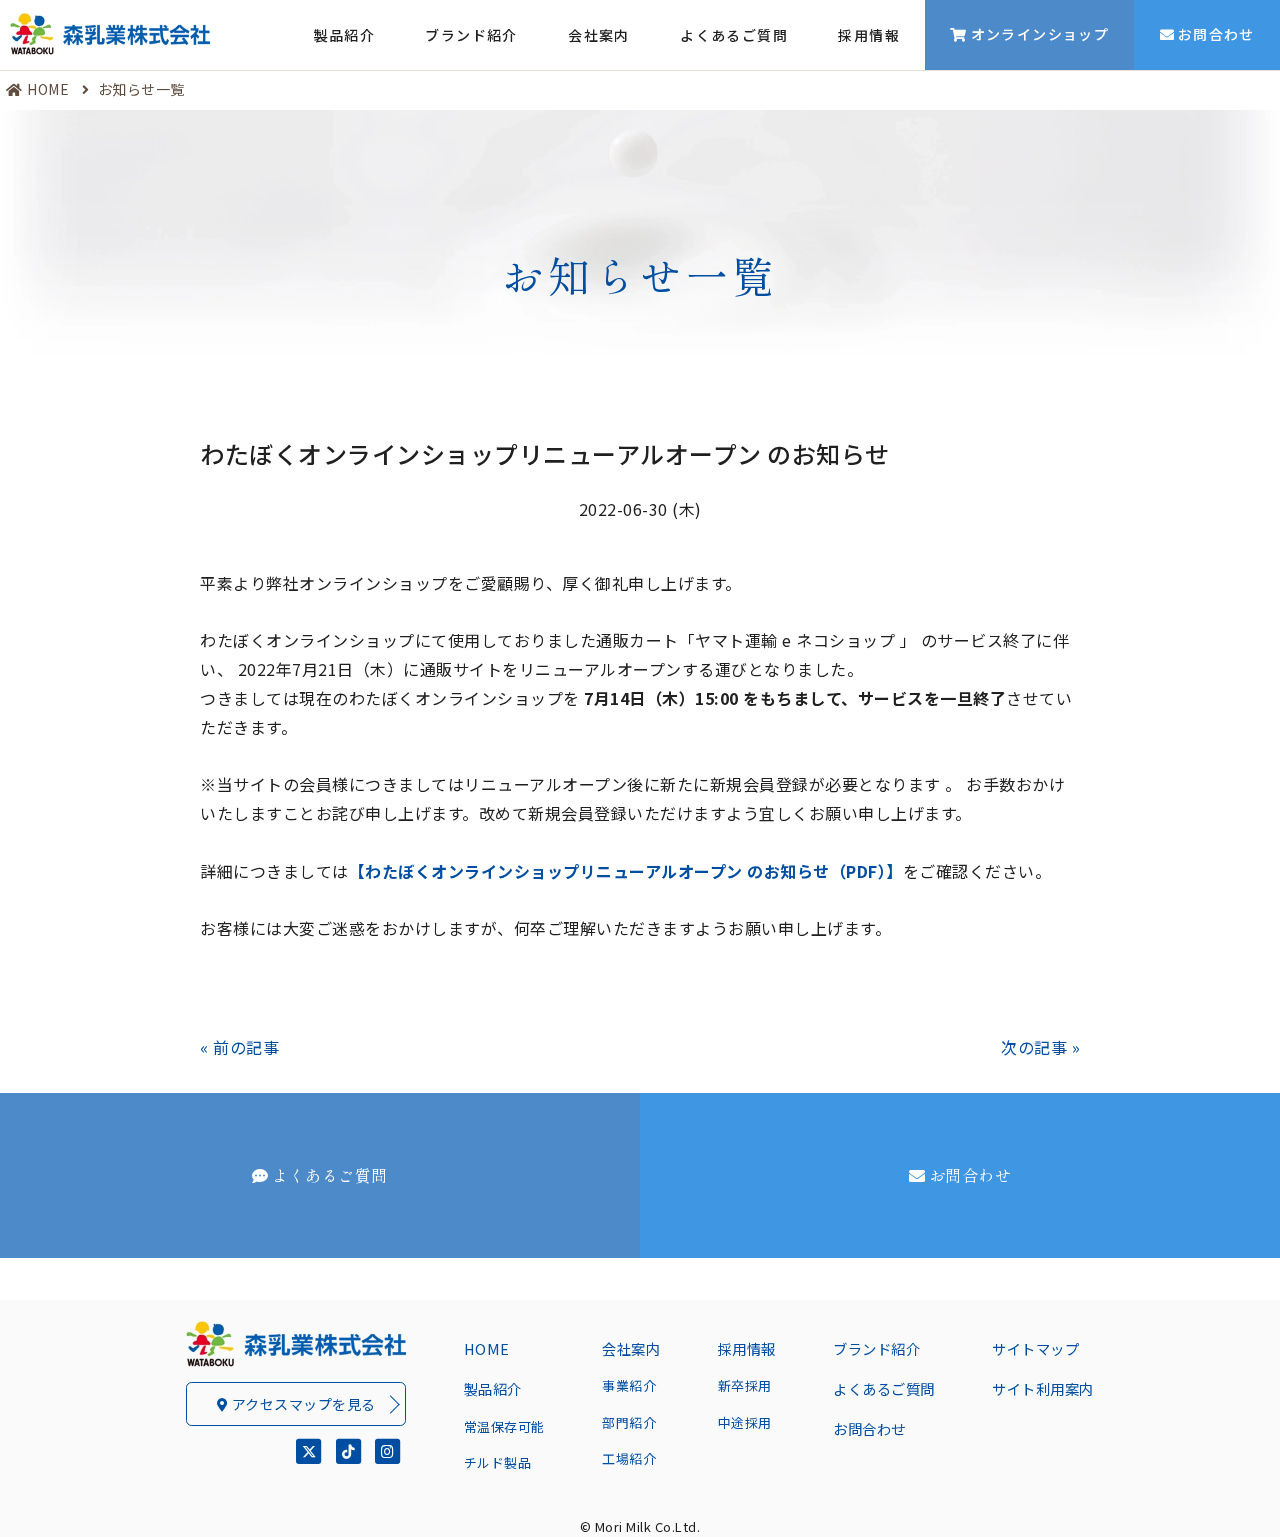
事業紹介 (629, 1385)
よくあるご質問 (734, 35)
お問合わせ (970, 1175)
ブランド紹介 (471, 35)
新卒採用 (745, 1385)
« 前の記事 (239, 1047)
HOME (48, 89)
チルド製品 (498, 1462)
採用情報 (869, 35)
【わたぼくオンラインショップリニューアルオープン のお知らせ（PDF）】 (626, 871)
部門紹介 (629, 1422)
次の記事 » (1040, 1047)
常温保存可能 (504, 1426)
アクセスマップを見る (302, 1404)
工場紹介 (629, 1458)
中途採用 (745, 1422)
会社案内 (599, 35)
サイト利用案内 (1043, 1388)
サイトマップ (1035, 1348)
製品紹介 (345, 35)
